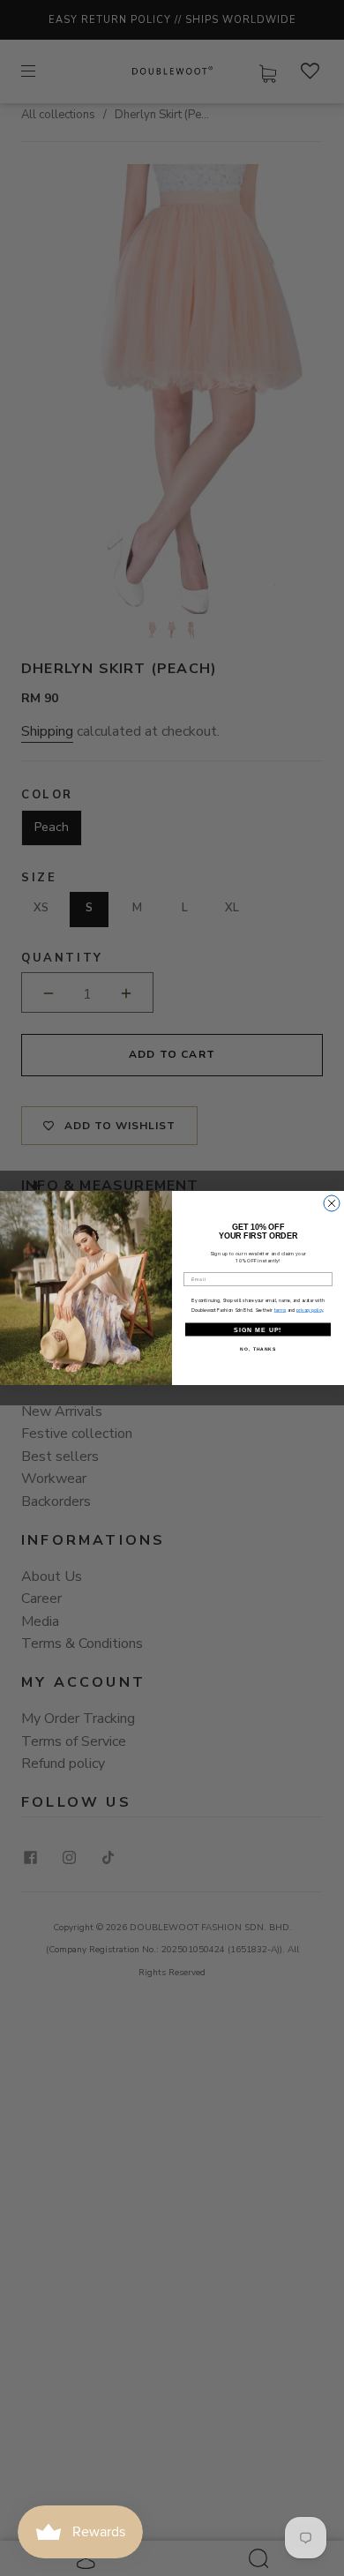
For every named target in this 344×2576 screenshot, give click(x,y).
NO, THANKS (258, 1350)
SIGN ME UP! (258, 1329)
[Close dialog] (332, 1203)
